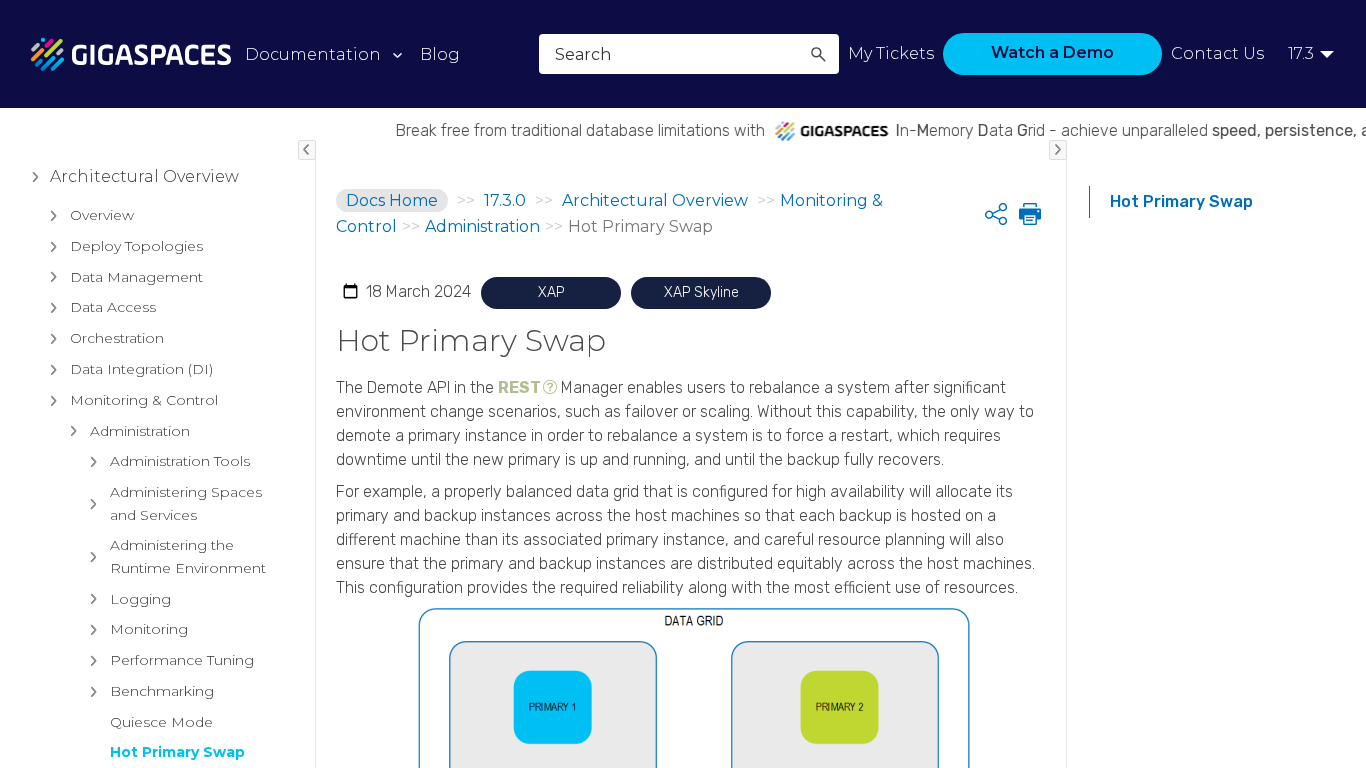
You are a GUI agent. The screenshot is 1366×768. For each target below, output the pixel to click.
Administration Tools (180, 461)
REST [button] (519, 387)
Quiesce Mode (161, 722)
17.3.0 (505, 200)
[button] (818, 54)
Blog (440, 54)
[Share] (996, 214)
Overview (102, 215)
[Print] (1028, 214)
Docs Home (392, 200)
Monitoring (149, 629)
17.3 (1301, 53)
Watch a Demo (1052, 52)
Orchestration (117, 338)
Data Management (136, 277)
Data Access (113, 307)
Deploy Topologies (136, 246)
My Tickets (891, 53)
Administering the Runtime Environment (188, 556)
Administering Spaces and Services (186, 503)
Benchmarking (162, 691)
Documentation (313, 54)
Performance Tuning (182, 660)
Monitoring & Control (144, 400)
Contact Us (1217, 53)
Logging (140, 599)
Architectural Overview (144, 176)
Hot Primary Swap (177, 752)
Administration (140, 431)
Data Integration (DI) (141, 369)
